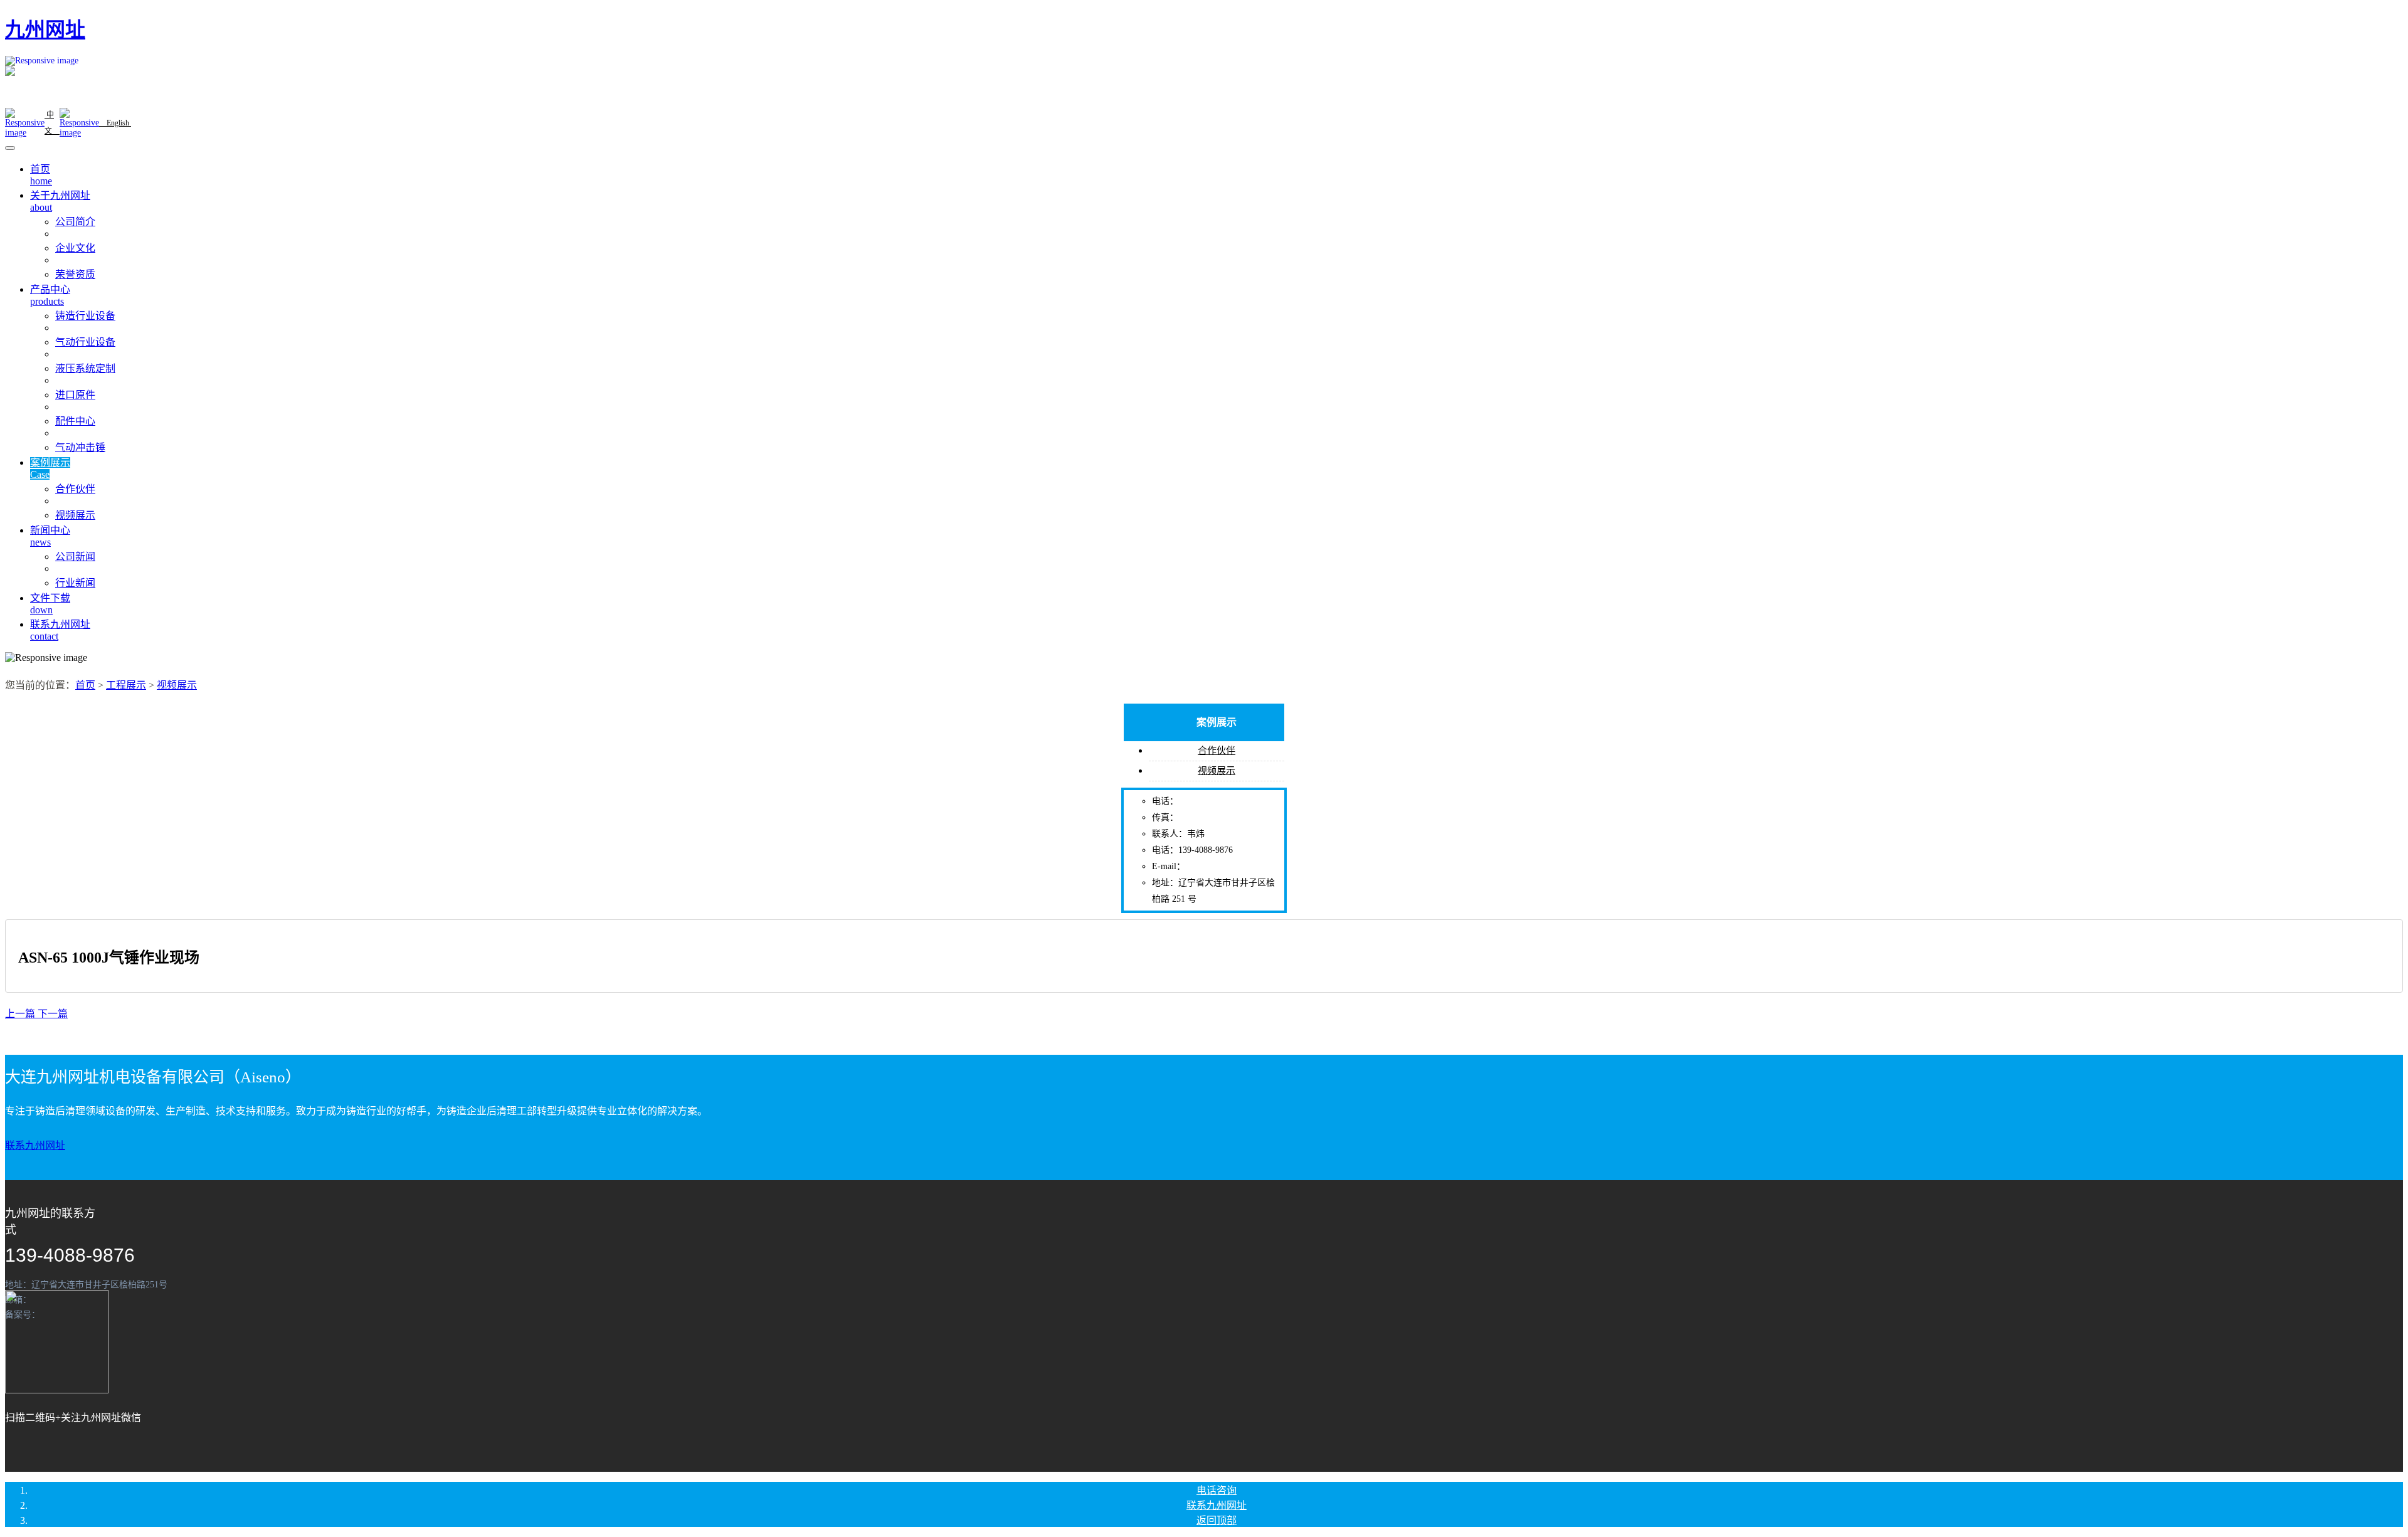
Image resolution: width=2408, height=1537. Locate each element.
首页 (85, 685)
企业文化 (75, 248)
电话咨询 (1217, 1490)
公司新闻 (75, 557)
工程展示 (126, 685)
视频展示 (75, 515)
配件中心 (75, 421)
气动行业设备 (85, 342)
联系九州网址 (35, 1145)
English (115, 123)
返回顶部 (1217, 1520)
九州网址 (45, 29)
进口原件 (75, 395)
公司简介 (75, 222)
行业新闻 (75, 583)
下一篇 (53, 1014)
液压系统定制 (85, 368)
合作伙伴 (75, 489)
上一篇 (21, 1014)
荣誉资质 (75, 274)
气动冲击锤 (80, 447)
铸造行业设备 (85, 316)
